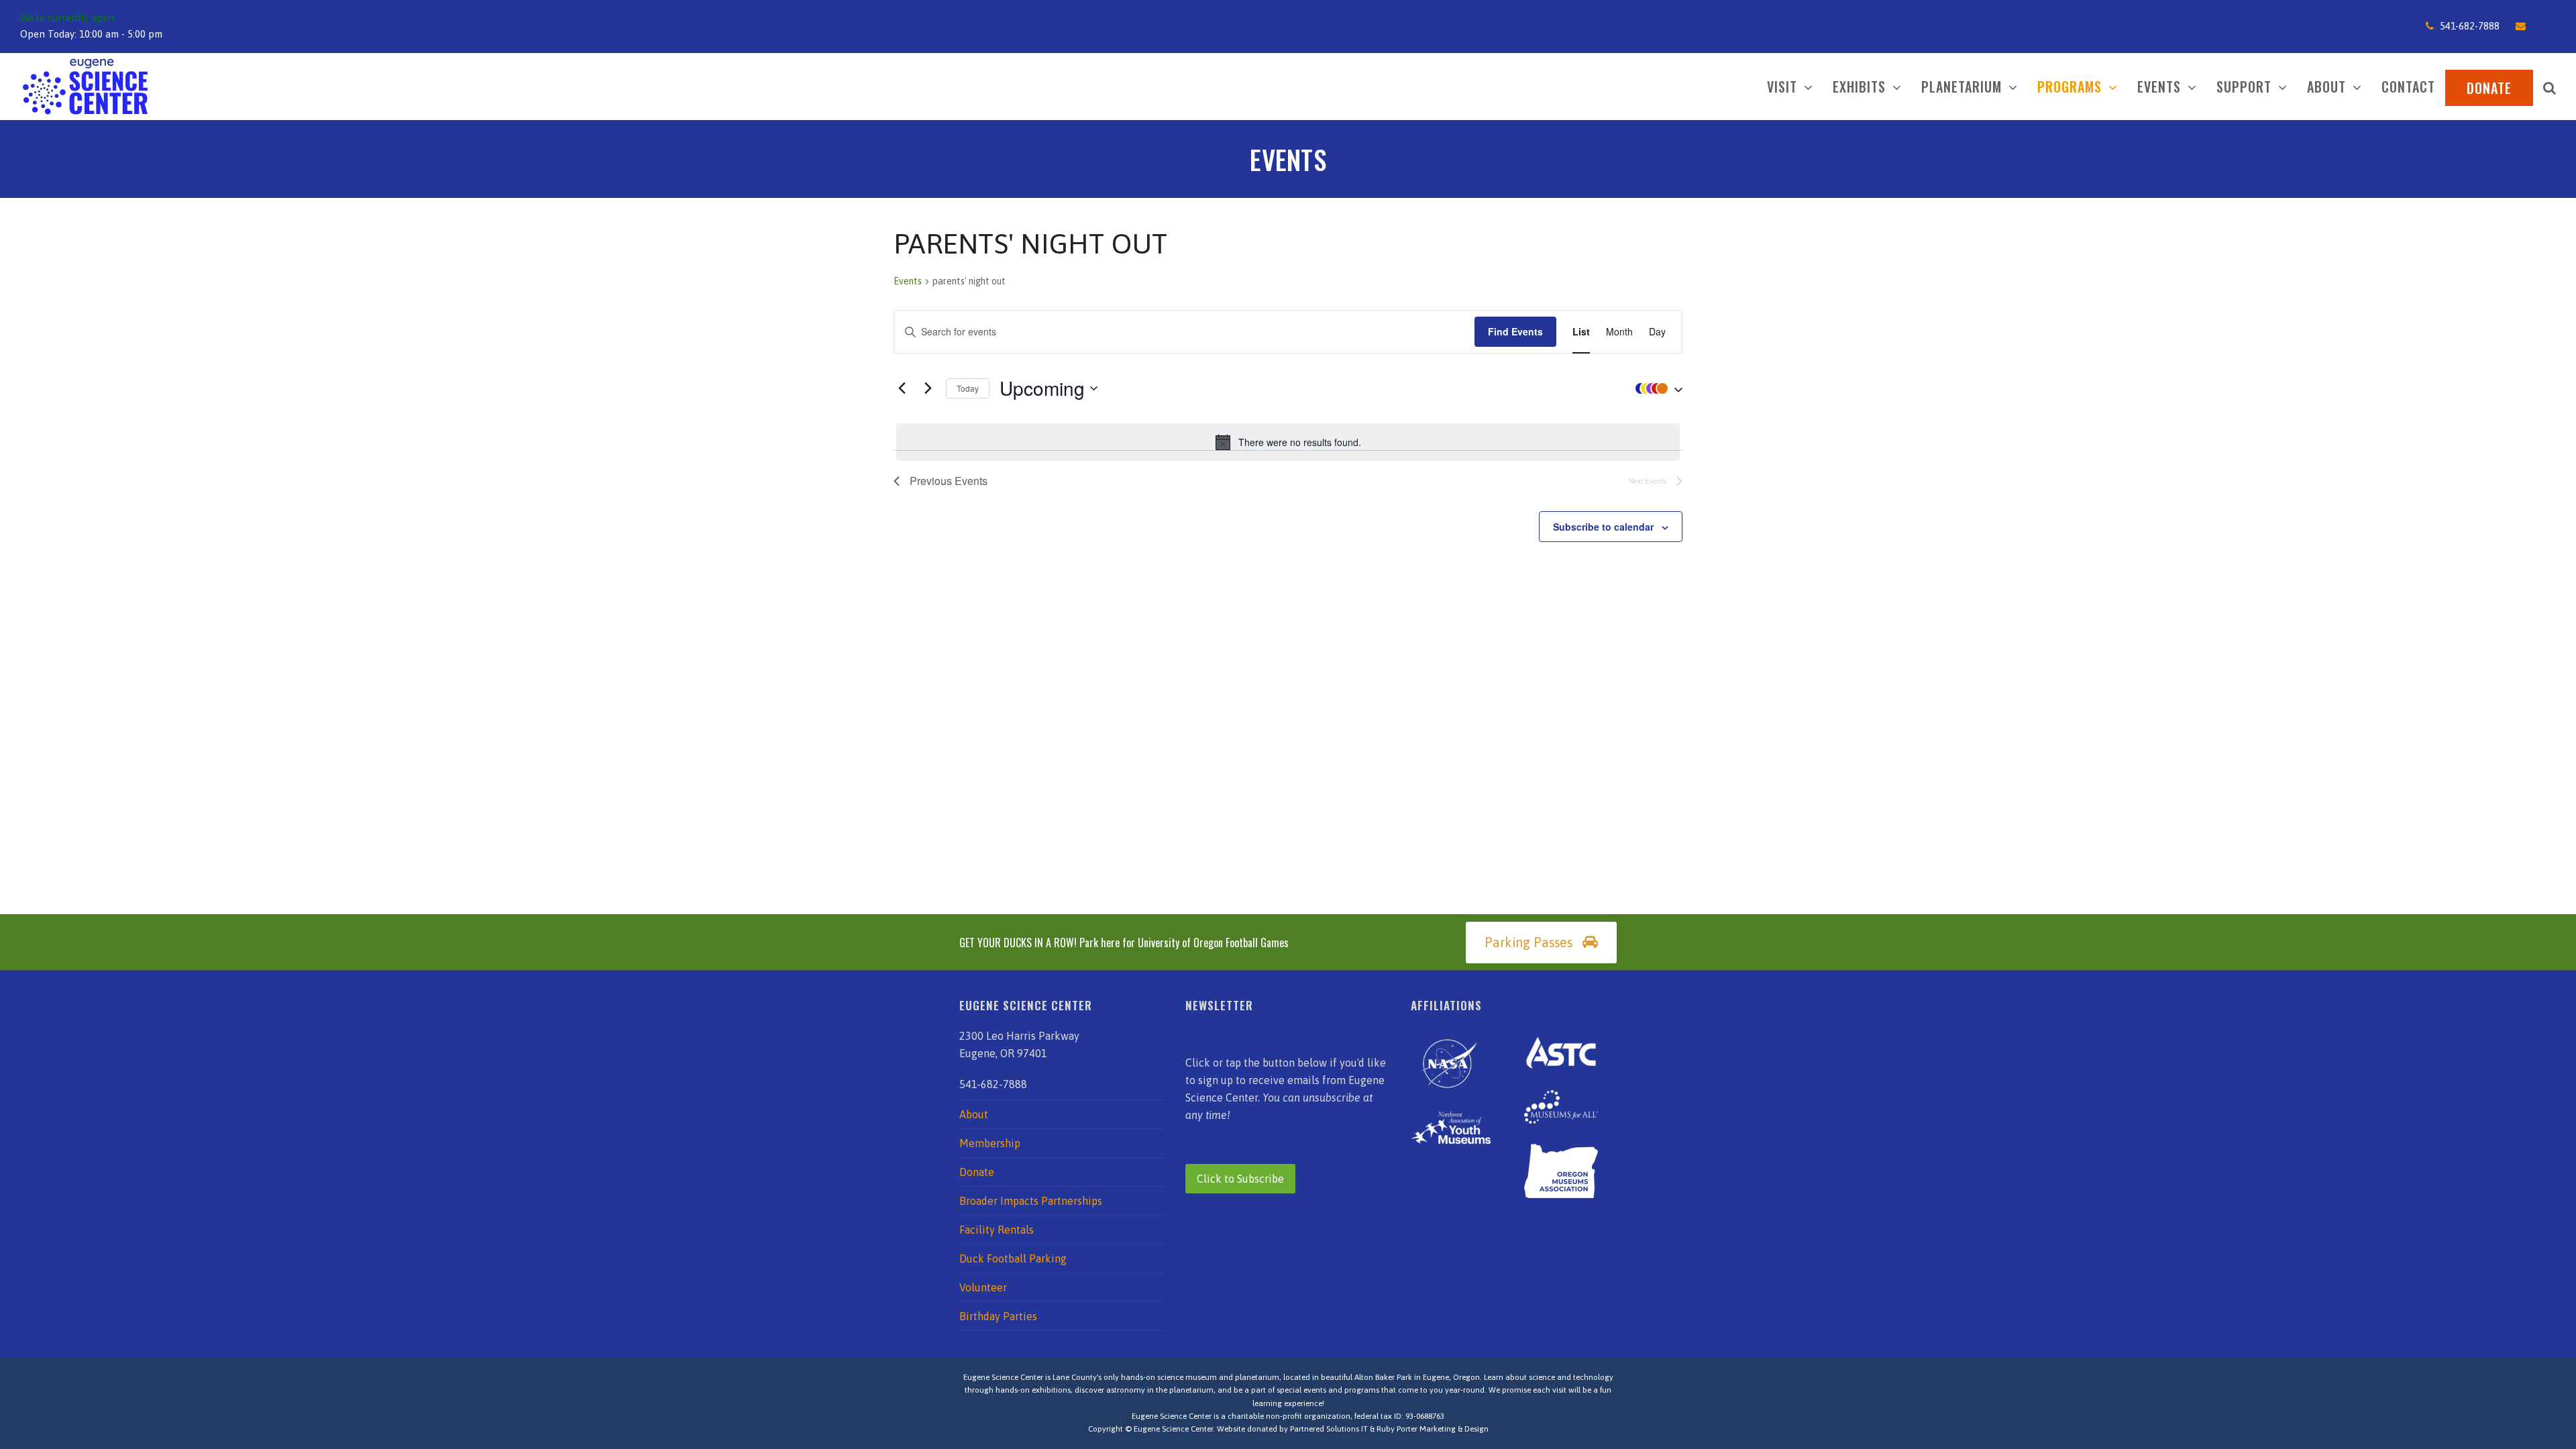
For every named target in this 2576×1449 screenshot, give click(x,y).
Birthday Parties (998, 1316)
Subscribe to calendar (1603, 527)
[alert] (1288, 442)
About (974, 1114)
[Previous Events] (902, 388)
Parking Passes (1528, 943)
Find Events (1515, 331)
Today (968, 388)
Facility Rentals (997, 1230)
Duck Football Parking (1013, 1258)
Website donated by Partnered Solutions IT (1292, 1429)
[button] (2550, 87)
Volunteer (983, 1287)
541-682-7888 (2470, 26)
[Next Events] (928, 388)
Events (908, 281)
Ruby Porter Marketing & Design (1433, 1429)
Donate (977, 1172)
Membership (990, 1143)
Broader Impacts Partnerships (1031, 1201)
